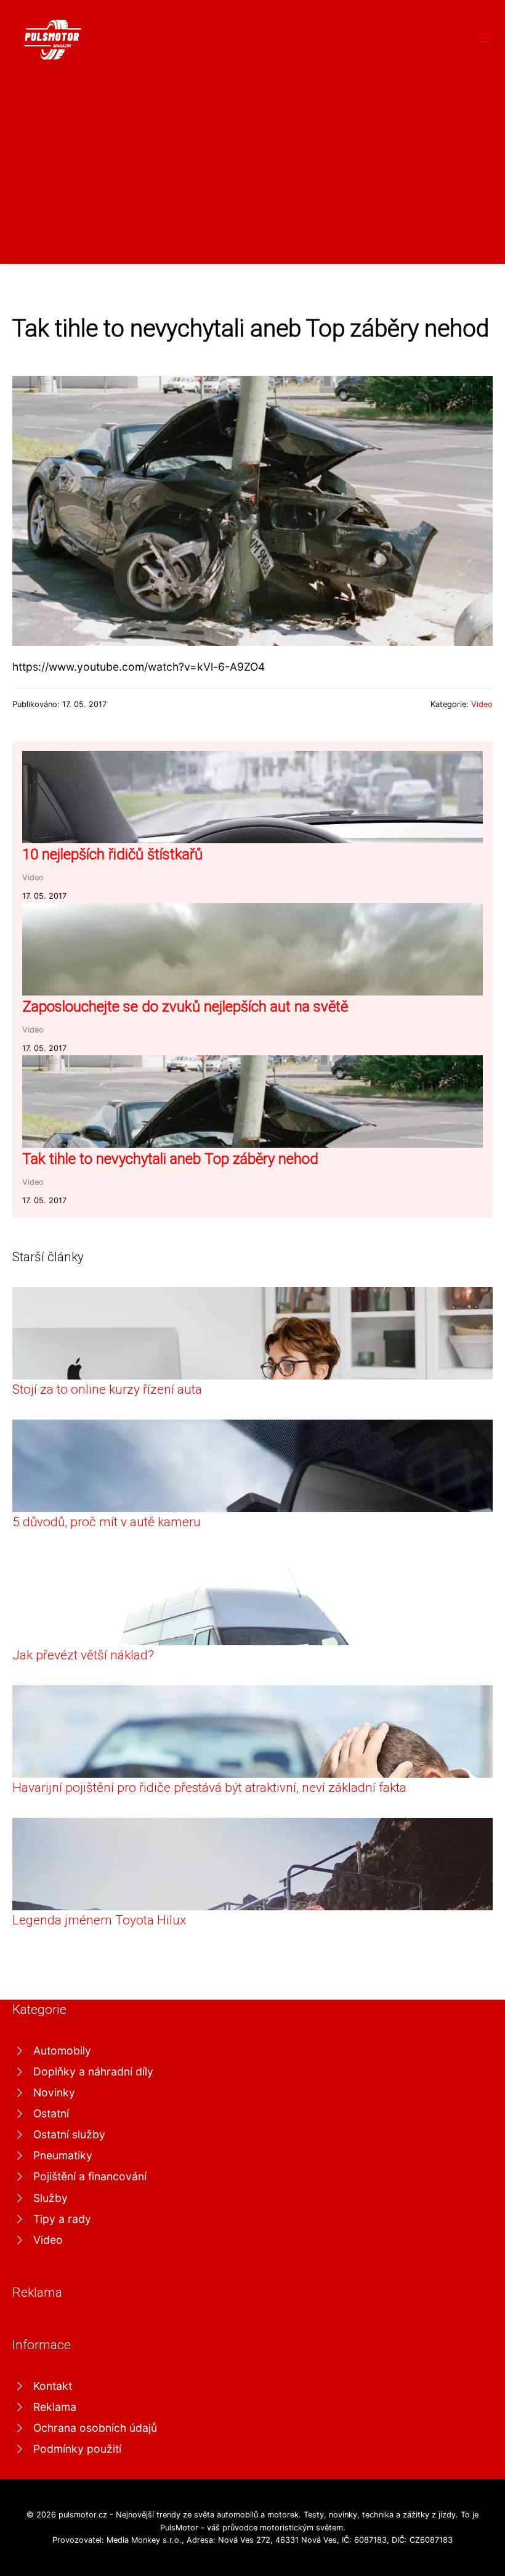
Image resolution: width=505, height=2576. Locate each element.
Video (482, 704)
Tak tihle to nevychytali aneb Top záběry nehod (170, 1159)
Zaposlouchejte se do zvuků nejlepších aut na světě (185, 1007)
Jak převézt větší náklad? (83, 1655)
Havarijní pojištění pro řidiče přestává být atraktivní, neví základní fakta (209, 1788)
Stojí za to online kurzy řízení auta (107, 1389)
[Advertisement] (252, 157)
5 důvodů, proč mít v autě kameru (107, 1522)
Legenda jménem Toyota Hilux (99, 1920)
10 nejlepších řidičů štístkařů (112, 854)
